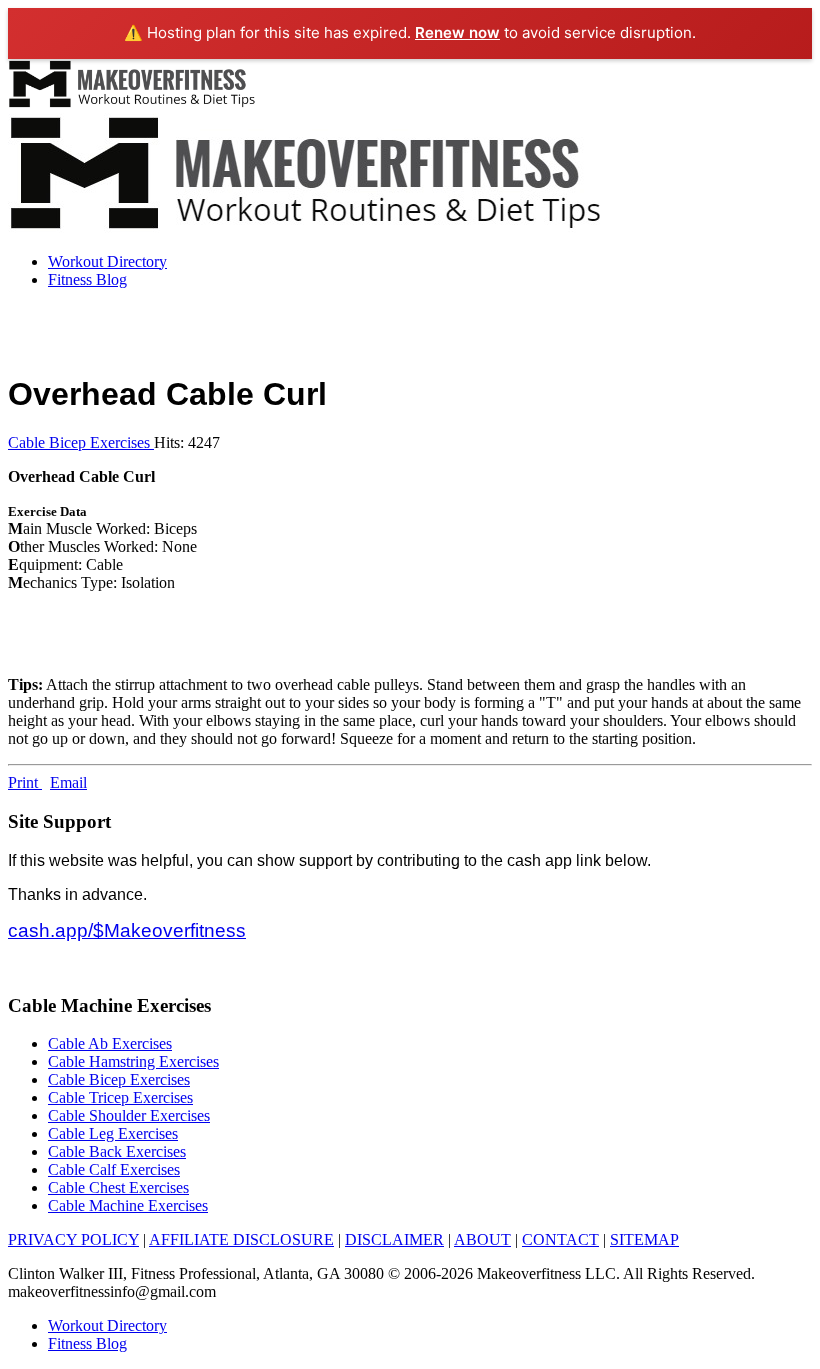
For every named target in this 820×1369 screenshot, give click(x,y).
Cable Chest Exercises (118, 1187)
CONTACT (560, 1239)
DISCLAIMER (394, 1239)
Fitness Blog (87, 279)
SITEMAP (644, 1239)
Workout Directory (107, 261)
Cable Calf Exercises (114, 1169)
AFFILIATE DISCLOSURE (241, 1239)
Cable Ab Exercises (110, 1043)
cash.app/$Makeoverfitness (127, 930)
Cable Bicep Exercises (81, 442)
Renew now (457, 32)
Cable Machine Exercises (128, 1205)
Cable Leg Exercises (113, 1133)
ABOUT (482, 1239)
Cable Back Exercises (117, 1151)
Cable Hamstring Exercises (133, 1061)
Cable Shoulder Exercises (129, 1115)
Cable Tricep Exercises (120, 1097)
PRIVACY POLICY (73, 1239)
